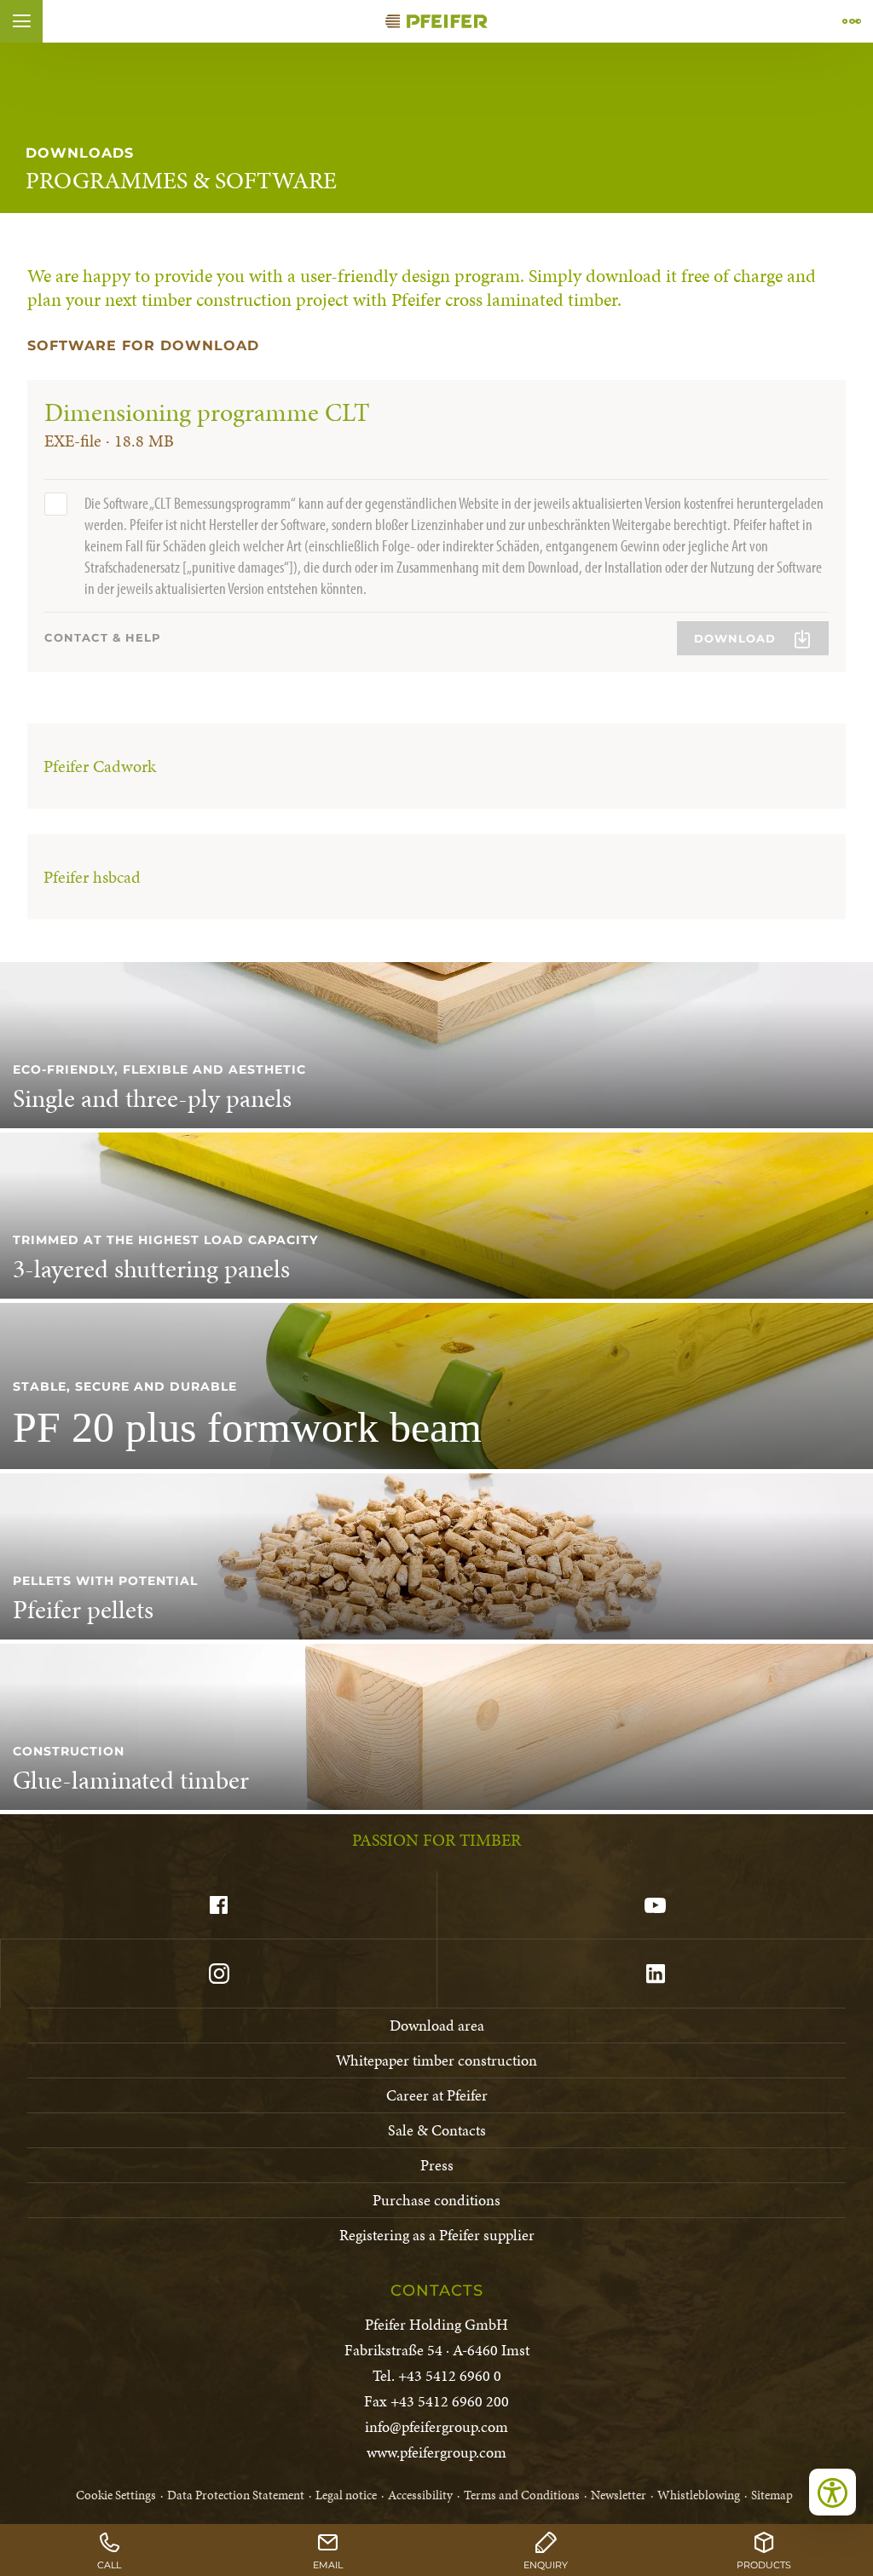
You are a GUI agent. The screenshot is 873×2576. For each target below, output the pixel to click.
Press (437, 2165)
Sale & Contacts (437, 2130)
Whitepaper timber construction (436, 2060)
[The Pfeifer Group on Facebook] (218, 1905)
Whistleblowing (699, 2495)
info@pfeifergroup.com (436, 2426)
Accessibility (420, 2495)
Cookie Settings (116, 2495)
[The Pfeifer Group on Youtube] (655, 1905)
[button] (21, 21)
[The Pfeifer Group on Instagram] (218, 1974)
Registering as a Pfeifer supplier (437, 2235)
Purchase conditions (436, 2200)
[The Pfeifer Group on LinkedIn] (655, 1974)
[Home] (436, 21)
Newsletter (619, 2495)
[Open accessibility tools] (833, 2492)
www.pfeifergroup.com (436, 2452)
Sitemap (772, 2495)
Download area (437, 2025)
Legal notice (346, 2495)
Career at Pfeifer (437, 2095)
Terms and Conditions (522, 2495)
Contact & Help (103, 637)
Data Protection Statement (236, 2495)
